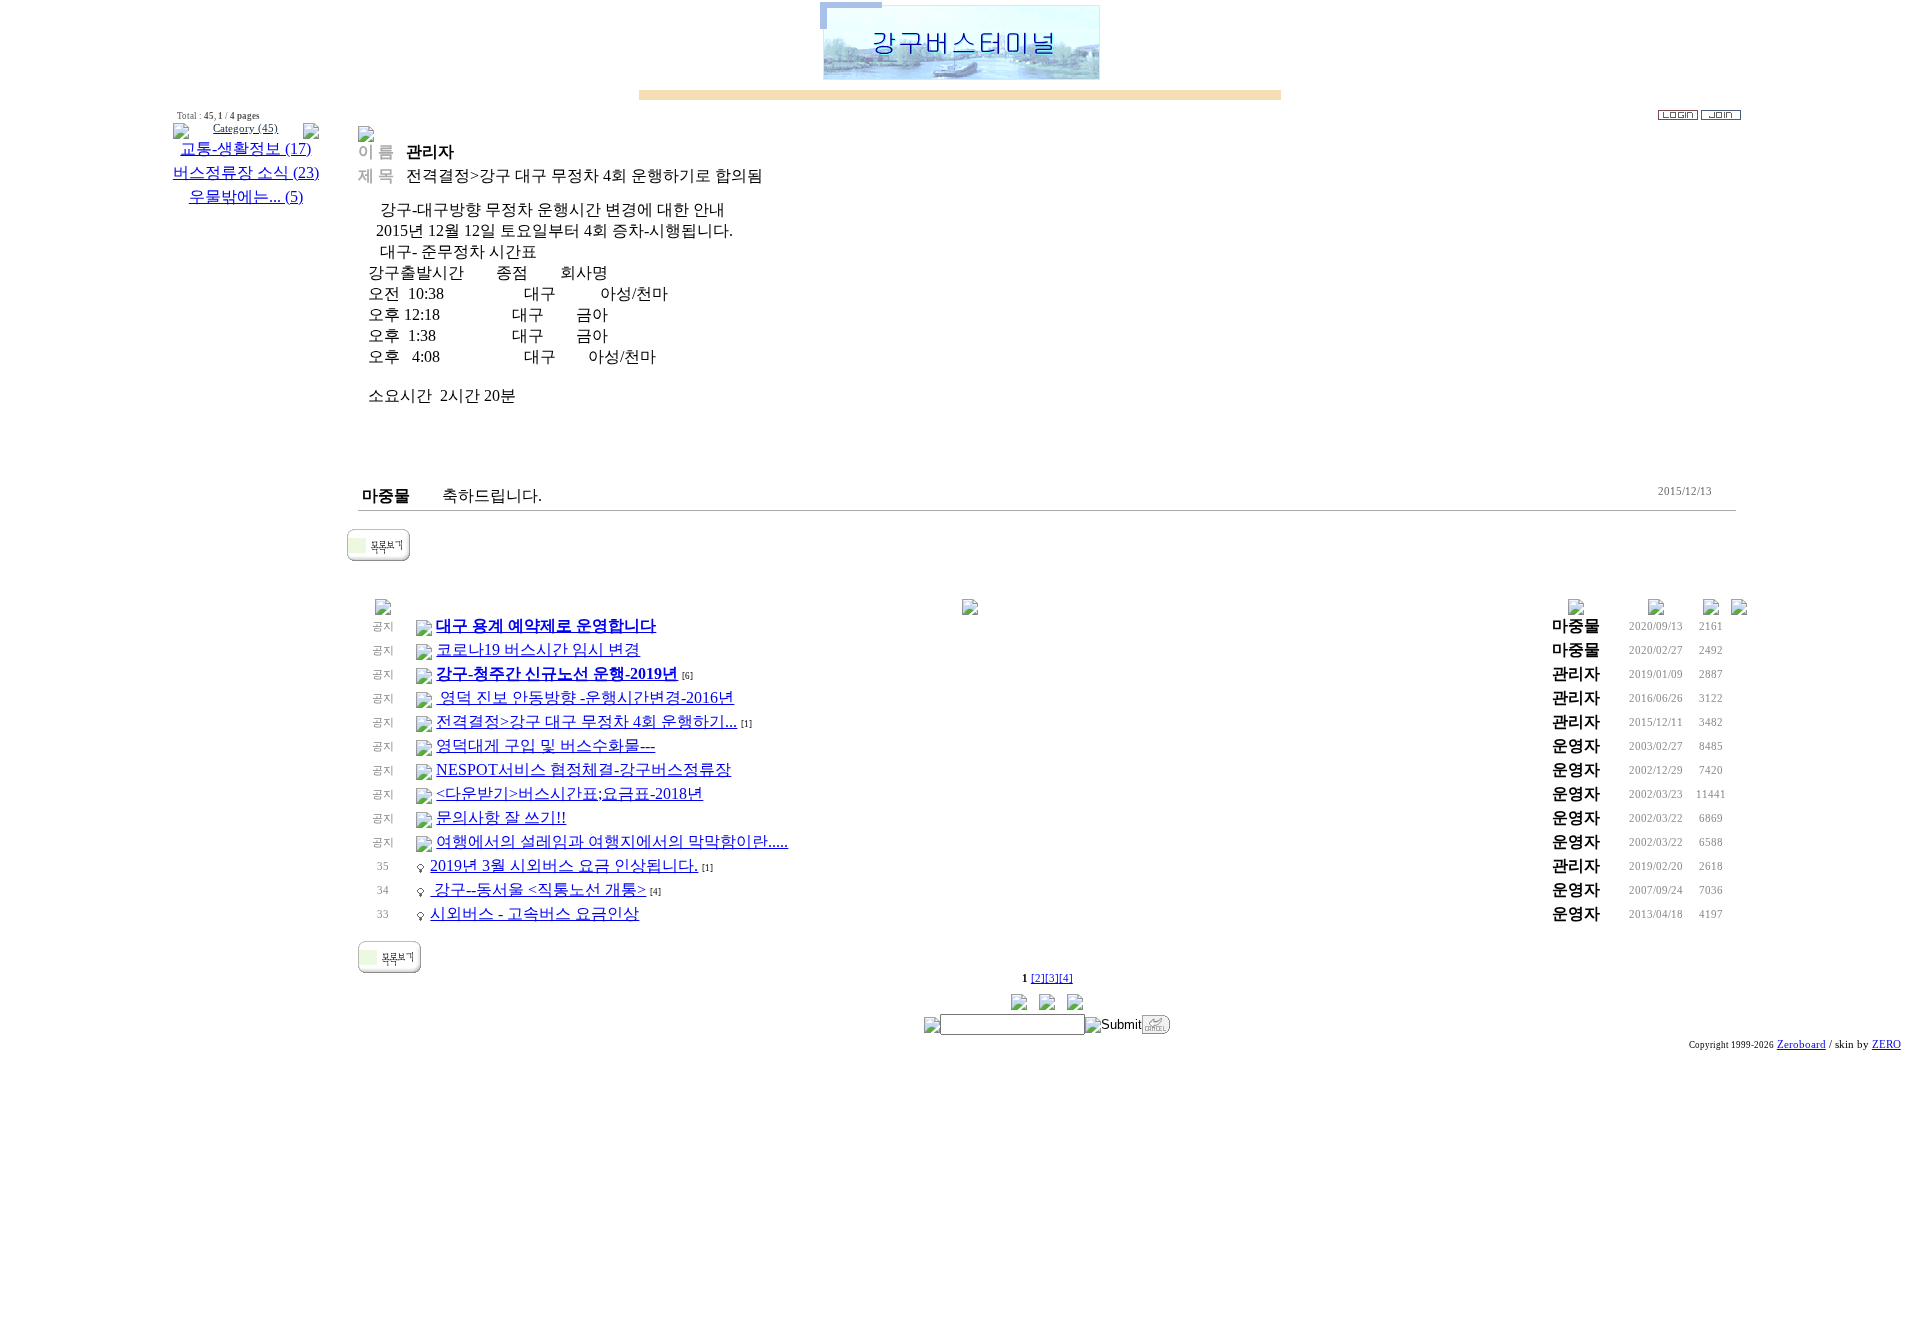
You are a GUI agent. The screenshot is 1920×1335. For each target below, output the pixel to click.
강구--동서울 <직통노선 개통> (538, 889)
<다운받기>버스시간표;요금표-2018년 (569, 793)
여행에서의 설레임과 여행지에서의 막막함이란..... (612, 841)
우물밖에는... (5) (246, 196)
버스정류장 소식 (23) (246, 172)
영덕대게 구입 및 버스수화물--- (545, 745)
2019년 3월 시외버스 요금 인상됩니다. (564, 865)
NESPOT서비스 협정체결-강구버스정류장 (583, 769)
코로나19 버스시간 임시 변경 (538, 649)
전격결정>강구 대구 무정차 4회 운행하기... (586, 721)
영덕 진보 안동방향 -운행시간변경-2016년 (585, 697)
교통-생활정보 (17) (245, 148)
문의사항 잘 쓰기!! (501, 817)
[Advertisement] (960, 1195)
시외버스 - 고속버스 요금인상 (534, 913)
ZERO (1886, 1044)
